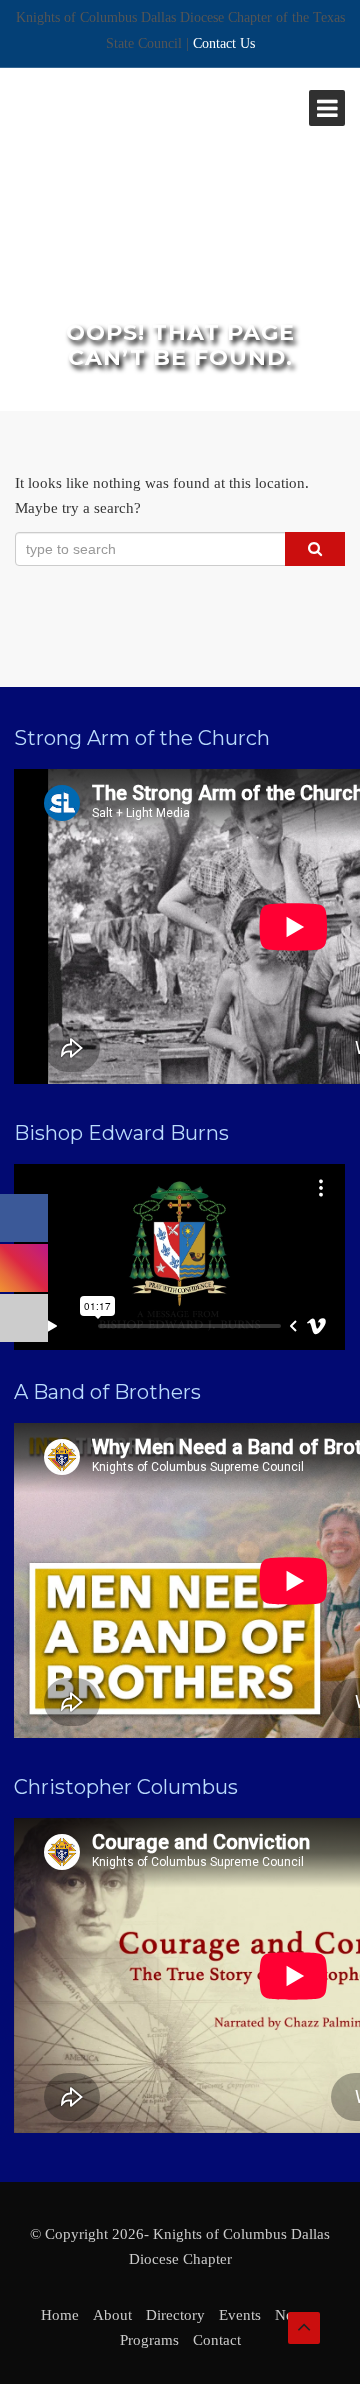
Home (60, 2315)
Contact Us (224, 43)
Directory (175, 2315)
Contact (217, 2340)
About (112, 2315)
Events (240, 2315)
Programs (149, 2340)
